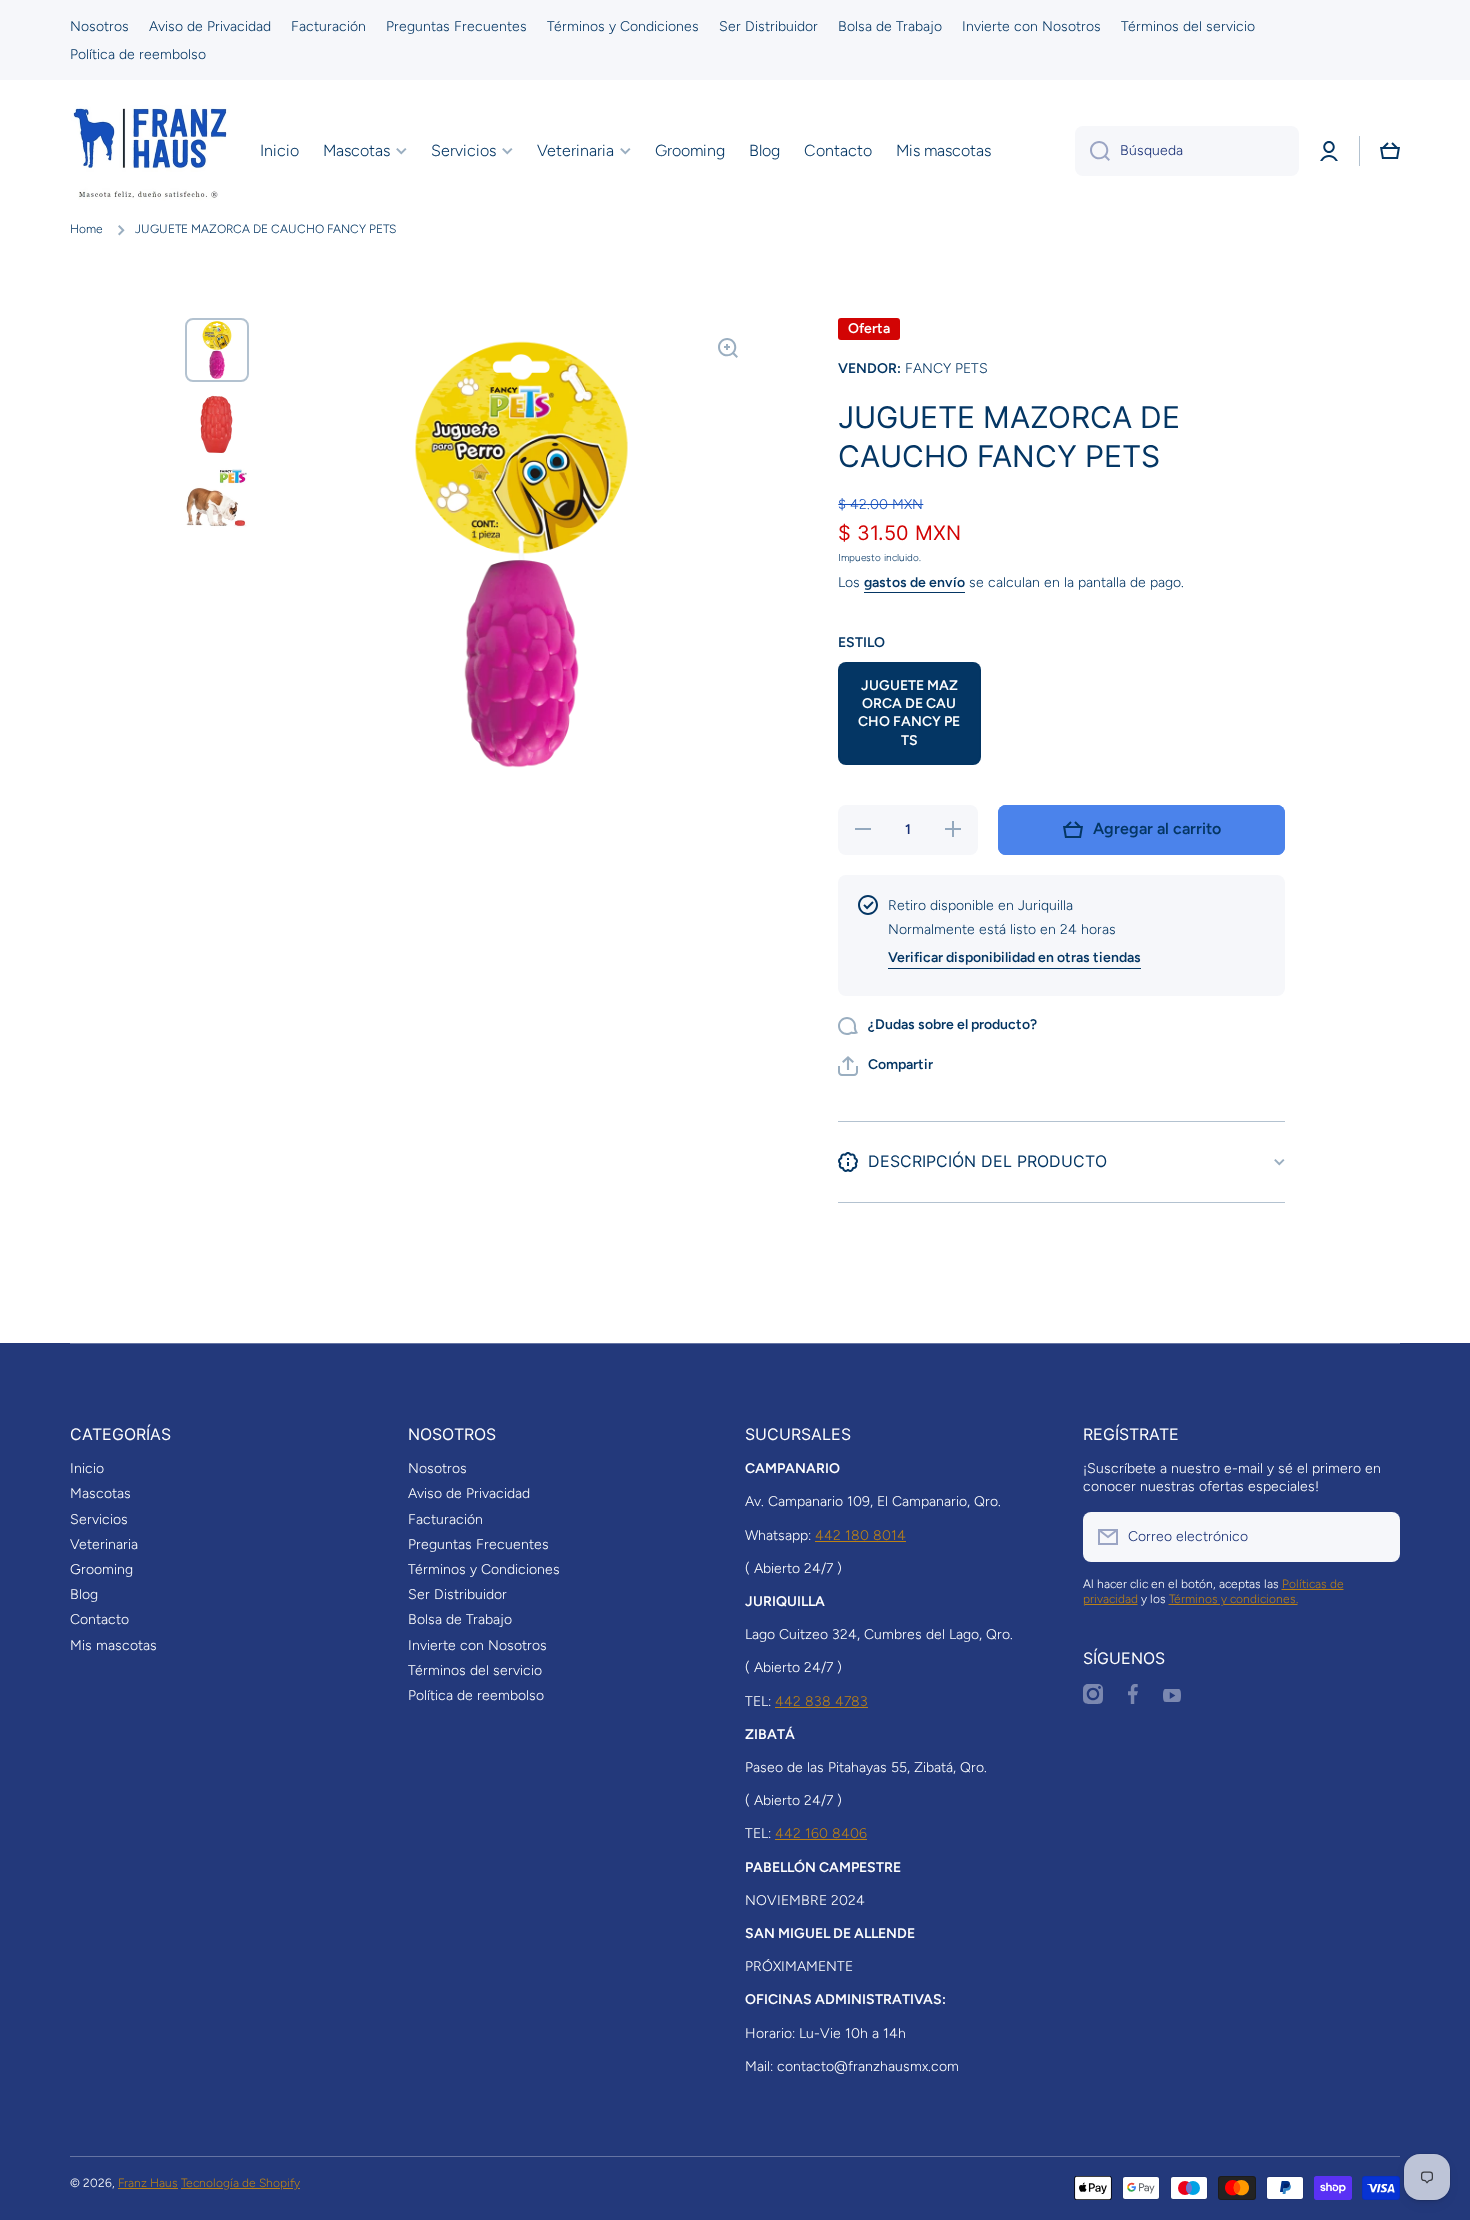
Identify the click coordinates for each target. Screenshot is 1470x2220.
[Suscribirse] (1375, 1537)
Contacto (99, 1619)
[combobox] (1187, 151)
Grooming (101, 1569)
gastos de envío (914, 582)
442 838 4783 (821, 1701)
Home (86, 229)
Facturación (445, 1519)
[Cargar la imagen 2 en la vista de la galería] (217, 424)
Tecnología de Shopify (240, 2183)
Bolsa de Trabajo (460, 1619)
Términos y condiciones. (1233, 1599)
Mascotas (100, 1493)
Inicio (87, 1468)
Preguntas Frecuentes (478, 1544)
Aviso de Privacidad (469, 1493)
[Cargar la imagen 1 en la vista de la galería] (217, 350)
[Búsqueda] (1092, 151)
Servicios (99, 1519)
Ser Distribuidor (457, 1594)
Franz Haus (148, 2183)
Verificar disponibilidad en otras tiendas (1014, 957)
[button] (1390, 151)
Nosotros (437, 1468)
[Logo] (150, 151)
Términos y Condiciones (484, 1569)
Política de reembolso (476, 1695)
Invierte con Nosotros (477, 1645)
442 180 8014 (860, 1535)
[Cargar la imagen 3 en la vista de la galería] (217, 498)
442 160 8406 (821, 1833)
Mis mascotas (113, 1645)
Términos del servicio (475, 1670)
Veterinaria (104, 1544)
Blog (84, 1594)
